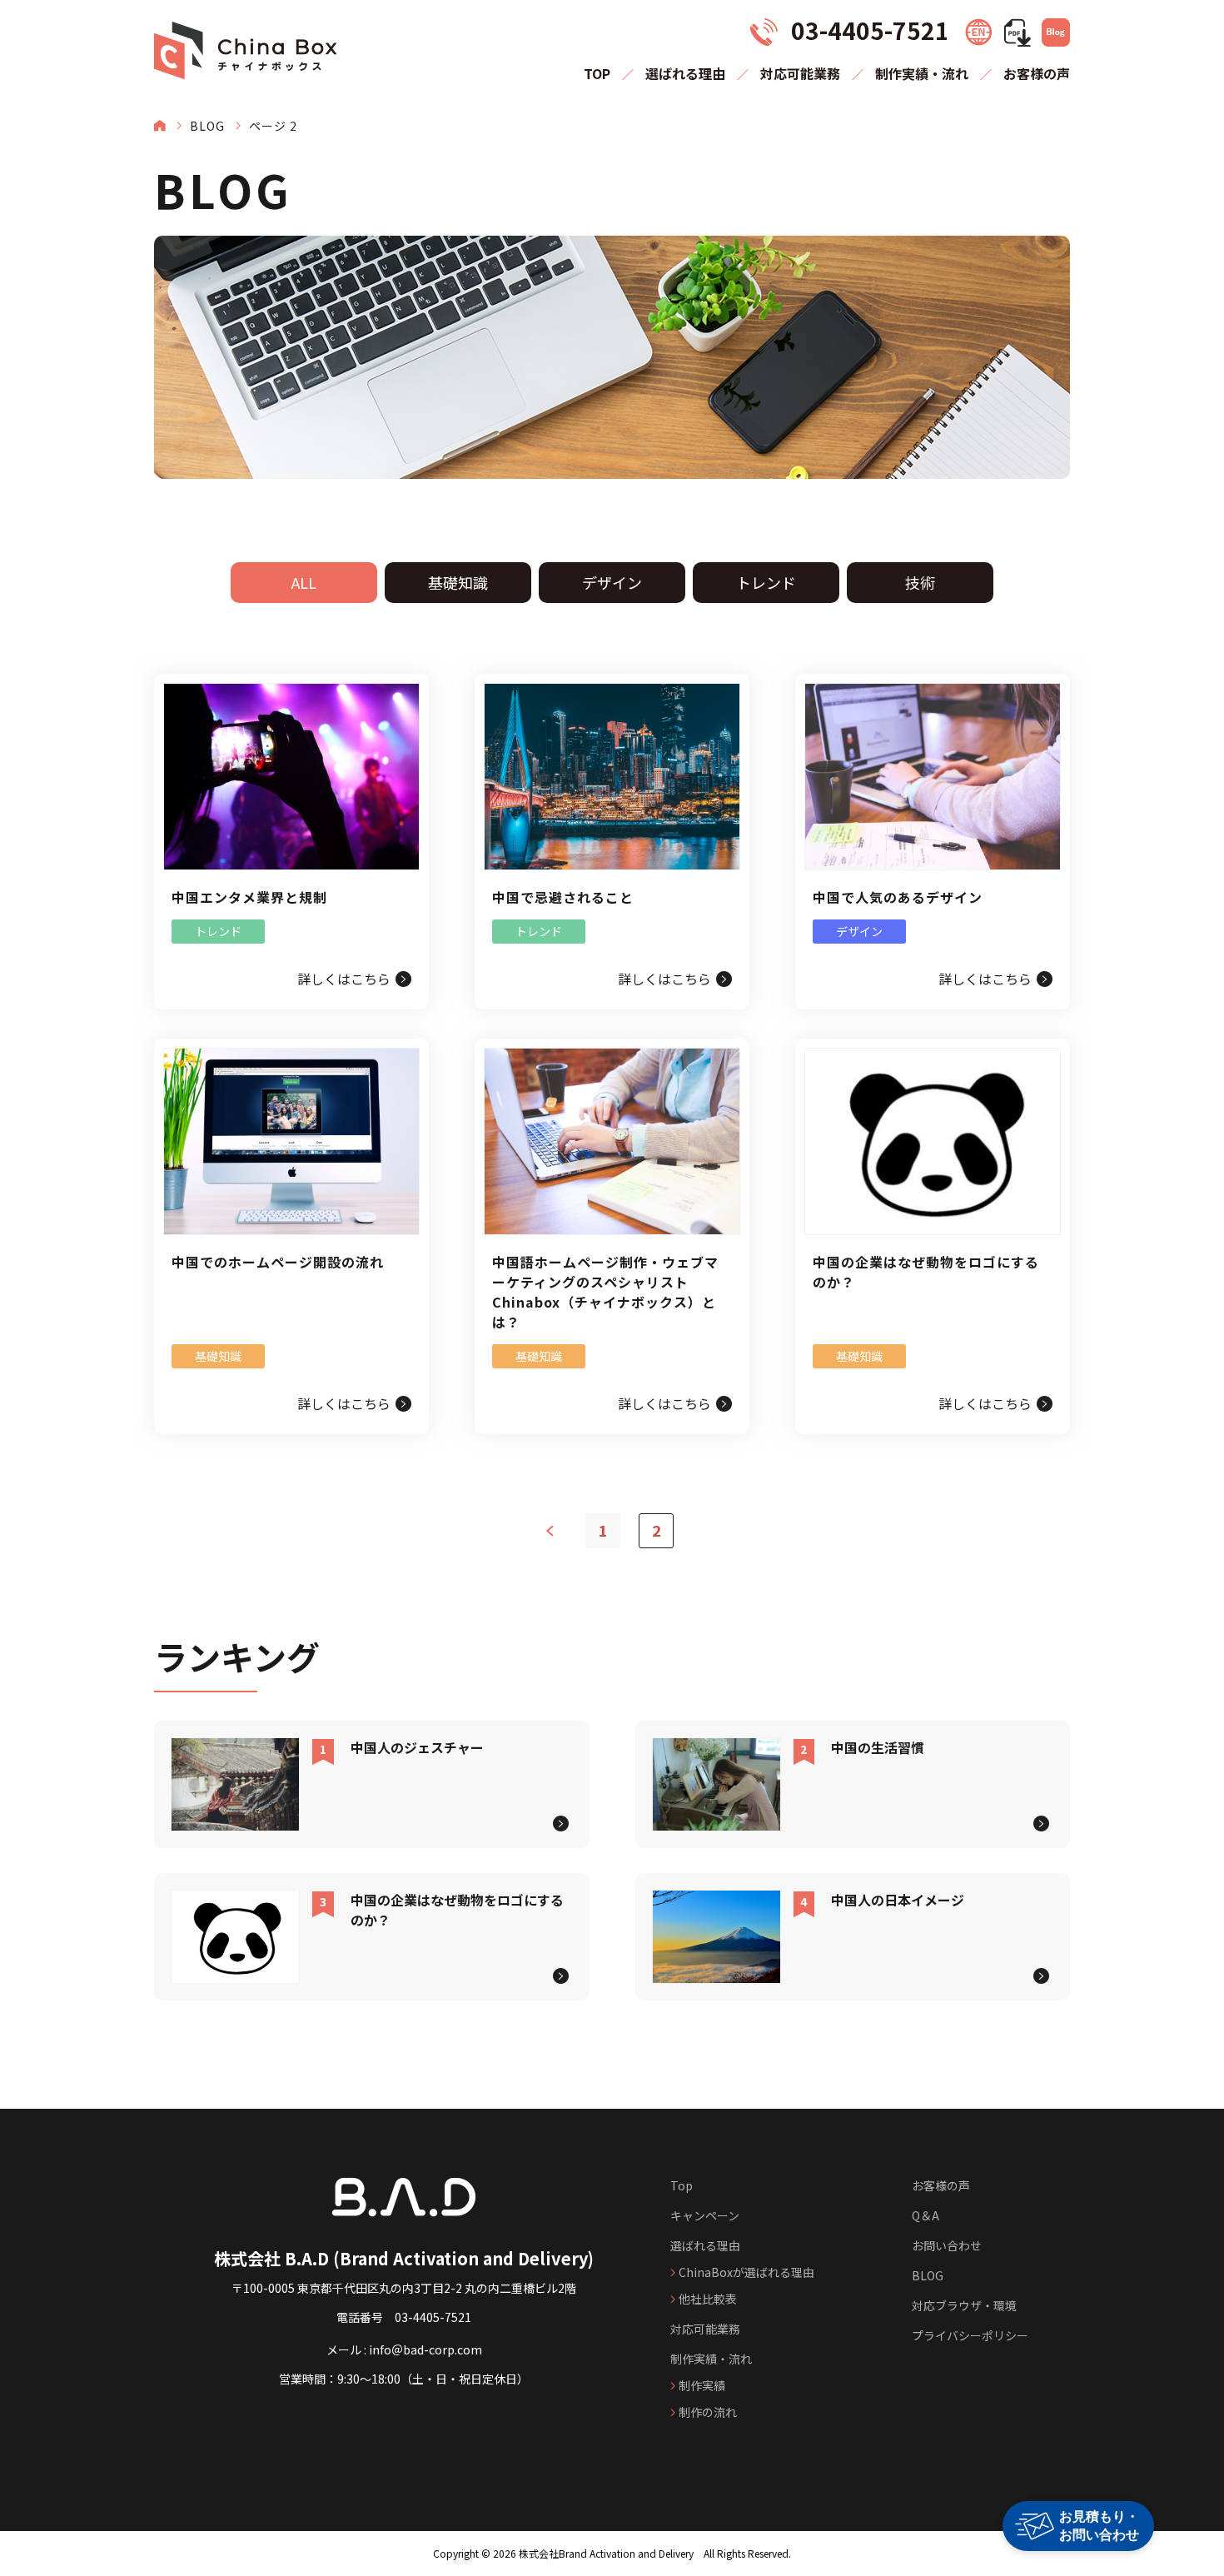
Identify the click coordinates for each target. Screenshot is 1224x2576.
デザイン (612, 582)
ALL (304, 582)
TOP (597, 73)
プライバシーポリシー (970, 2335)
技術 (920, 582)
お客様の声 (1037, 73)
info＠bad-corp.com (425, 2349)
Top (682, 2185)
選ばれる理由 (685, 73)
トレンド (766, 582)
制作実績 (702, 2385)
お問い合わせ (947, 2245)
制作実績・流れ (922, 73)
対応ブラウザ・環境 (964, 2305)
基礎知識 (458, 582)
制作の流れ (708, 2412)
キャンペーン (705, 2215)
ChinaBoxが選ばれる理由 (746, 2272)
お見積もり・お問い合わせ (1099, 2526)
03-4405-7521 (433, 2317)
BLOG (207, 126)
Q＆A (925, 2215)
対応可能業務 (800, 73)
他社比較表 (708, 2299)
